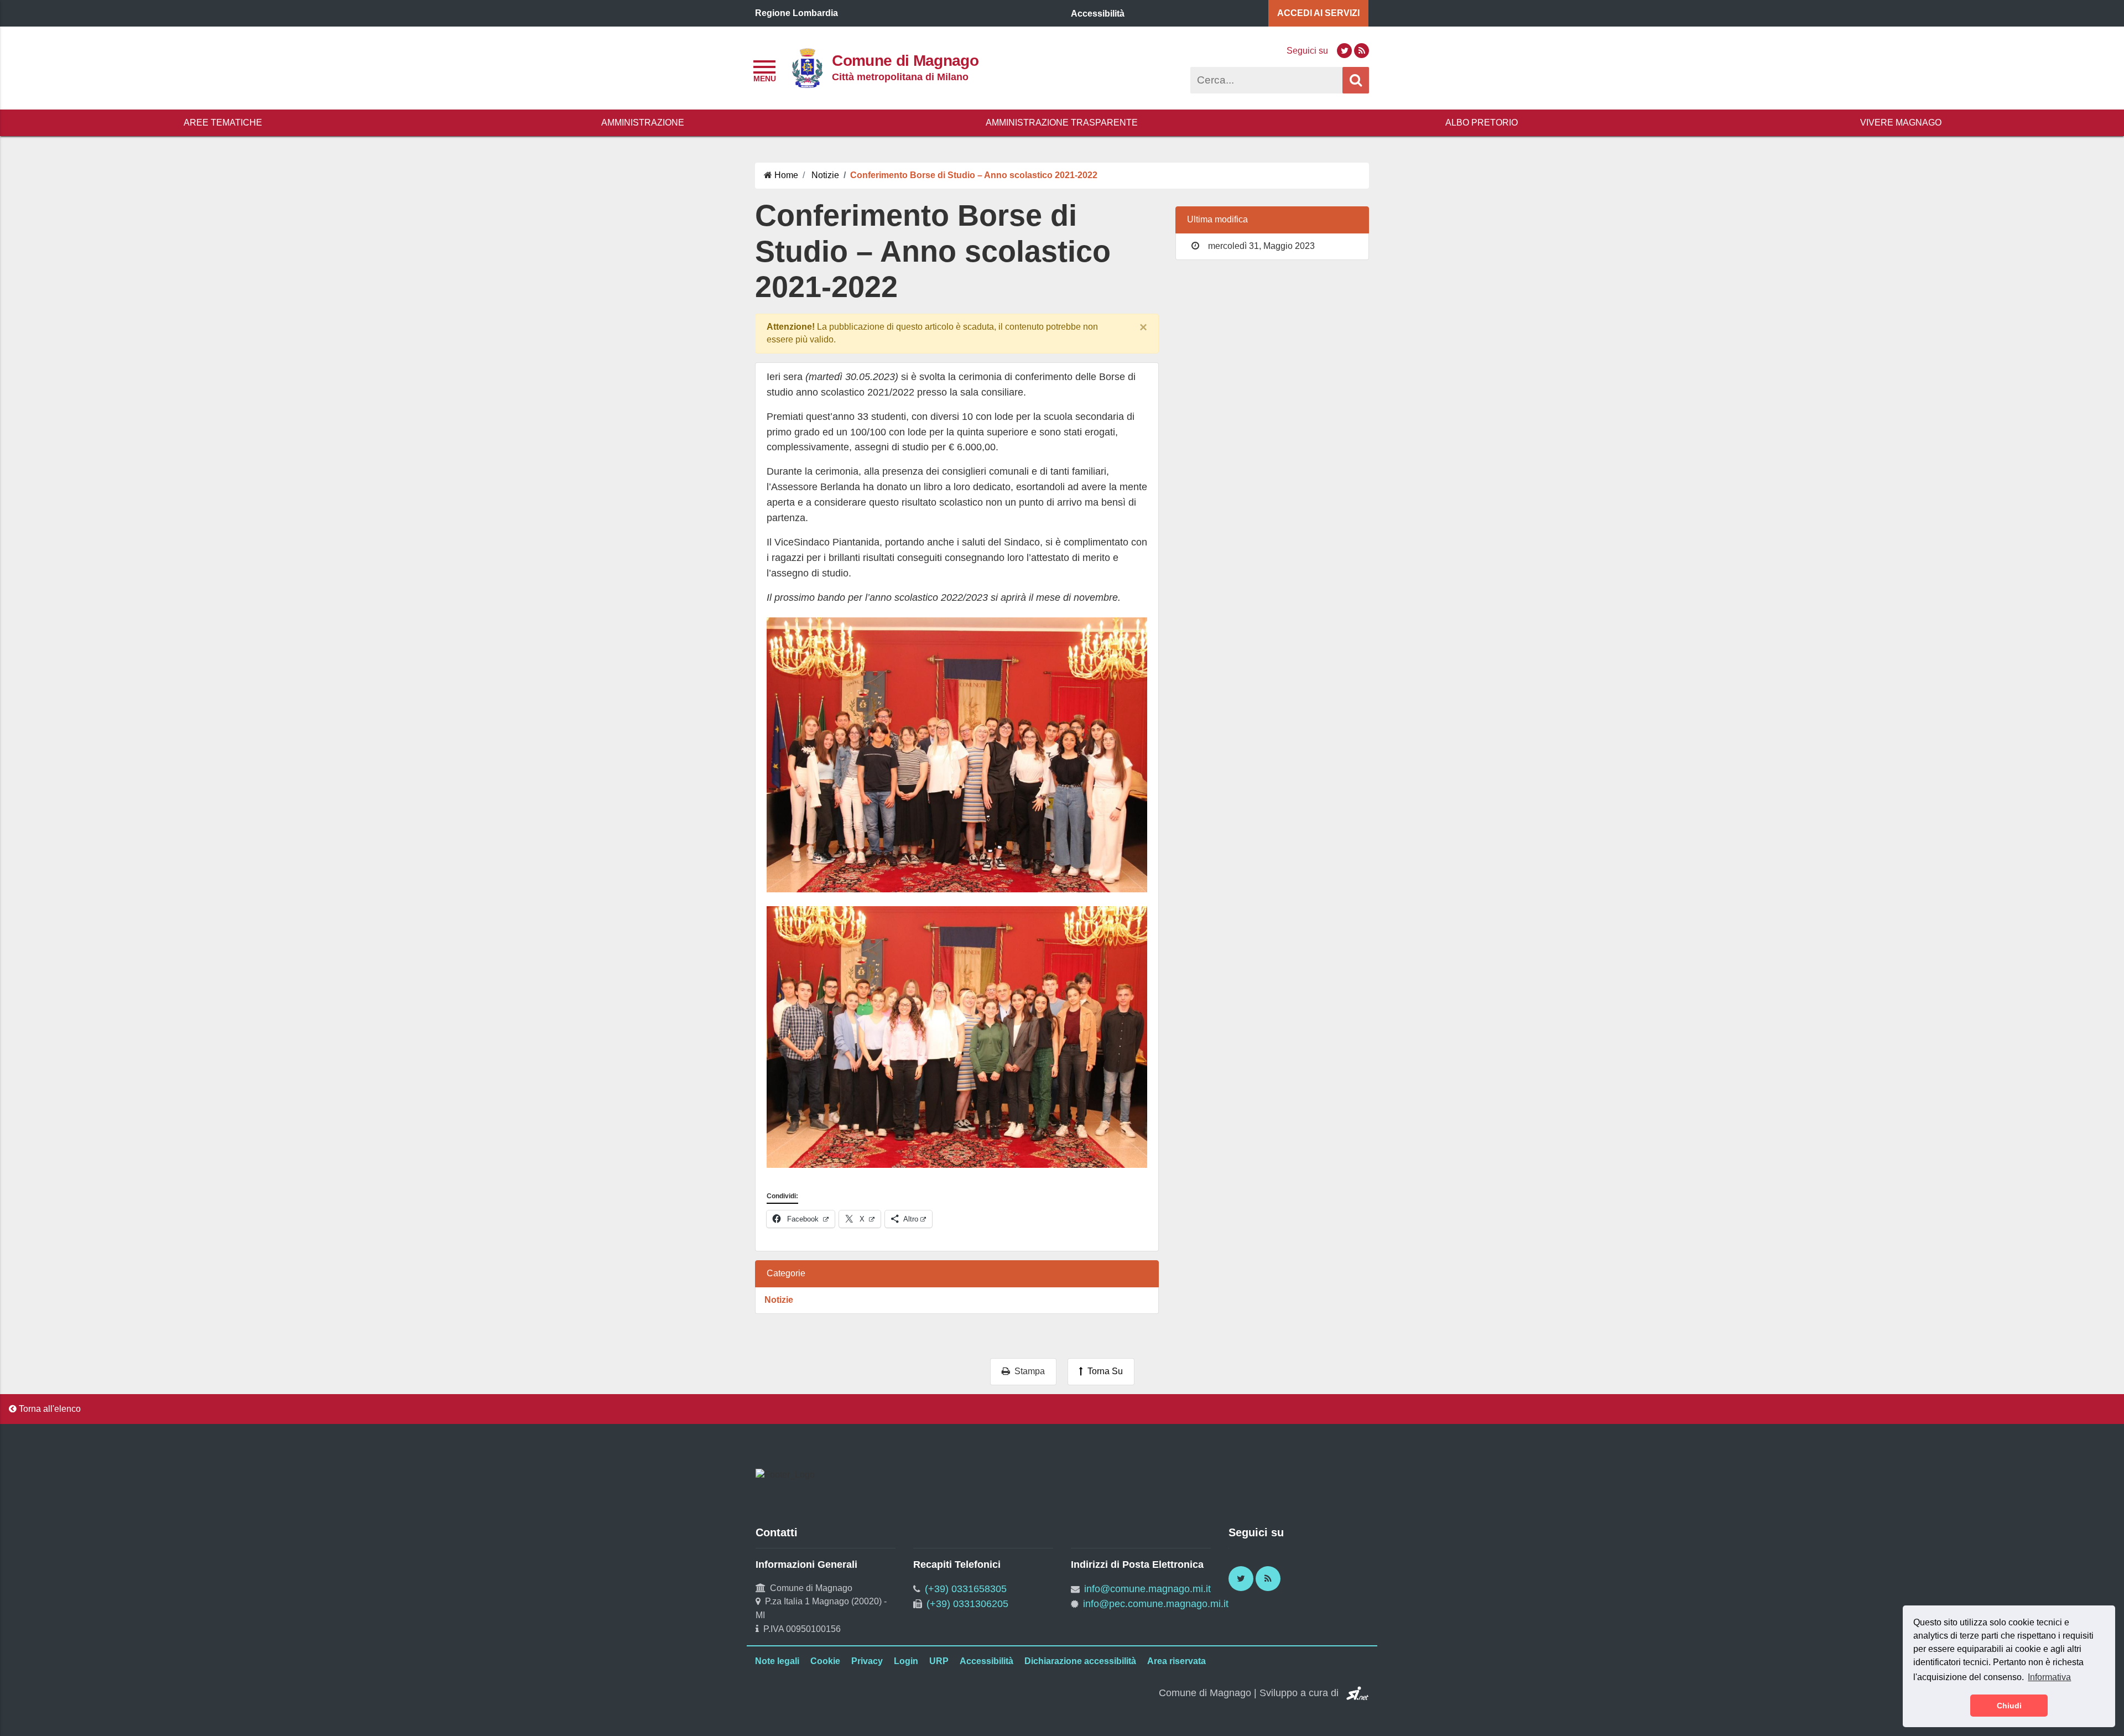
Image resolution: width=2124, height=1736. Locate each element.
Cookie (825, 1661)
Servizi (1318, 13)
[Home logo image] (807, 67)
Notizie (779, 1300)
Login (906, 1661)
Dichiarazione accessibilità (1080, 1661)
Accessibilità (986, 1661)
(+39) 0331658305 (966, 1589)
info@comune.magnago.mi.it (1147, 1589)
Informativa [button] (2049, 1677)
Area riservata (1176, 1661)
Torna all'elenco (49, 1409)
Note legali (777, 1661)
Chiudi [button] (2009, 1706)
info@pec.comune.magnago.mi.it (1156, 1604)
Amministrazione (643, 123)
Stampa (1027, 1371)
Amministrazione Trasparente (1062, 123)
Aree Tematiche (223, 123)
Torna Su (1103, 1371)
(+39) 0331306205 (967, 1604)
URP (939, 1661)
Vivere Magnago (1901, 123)
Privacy (867, 1661)
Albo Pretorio (1482, 123)
